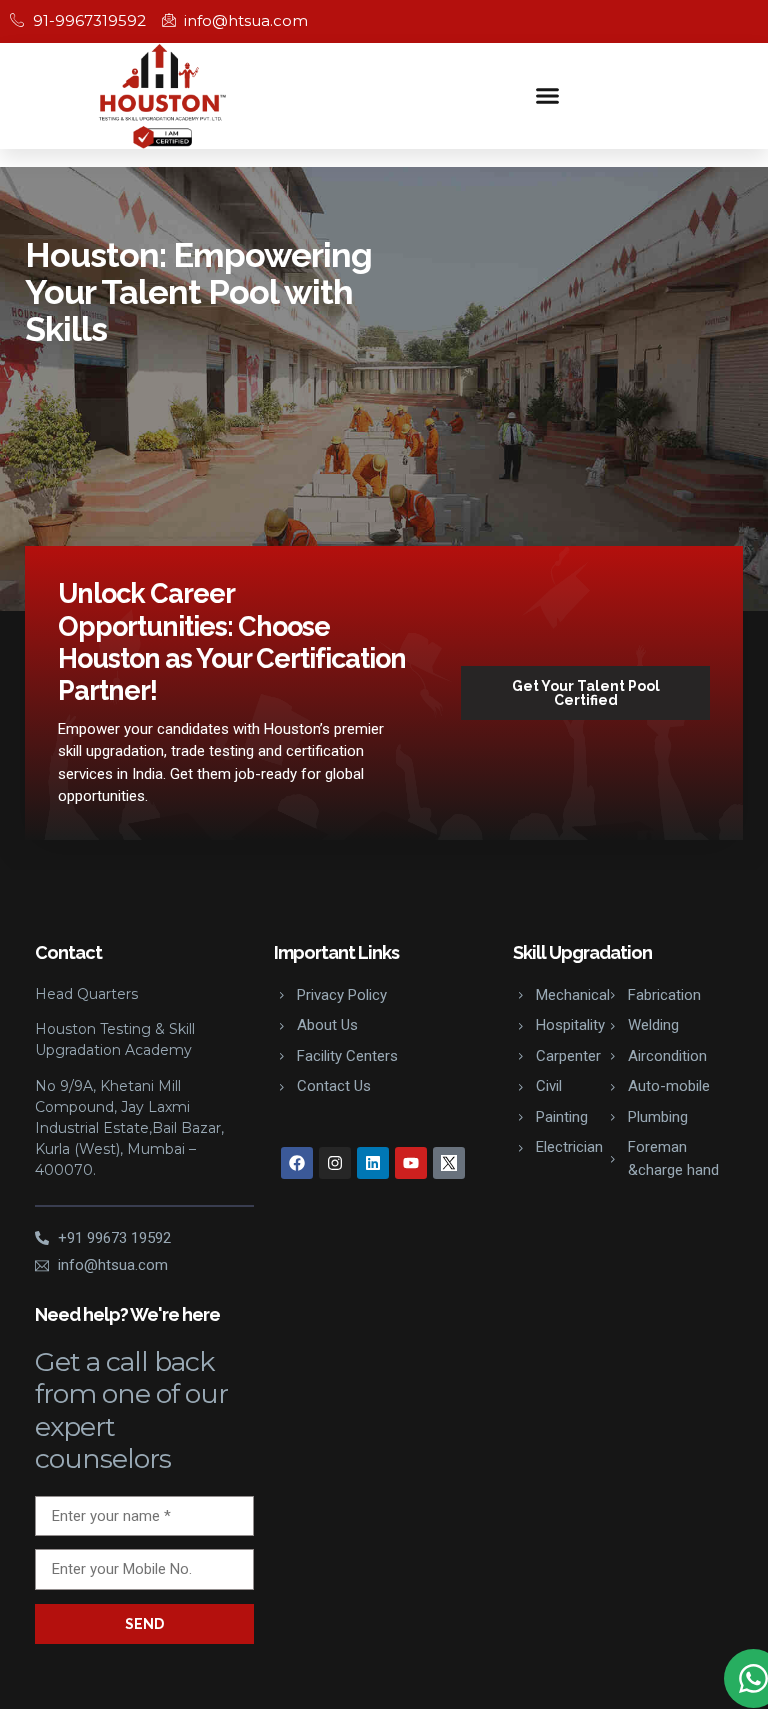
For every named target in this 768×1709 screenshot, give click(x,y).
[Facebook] (297, 1163)
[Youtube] (411, 1163)
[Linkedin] (373, 1163)
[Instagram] (335, 1163)
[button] (548, 96)
